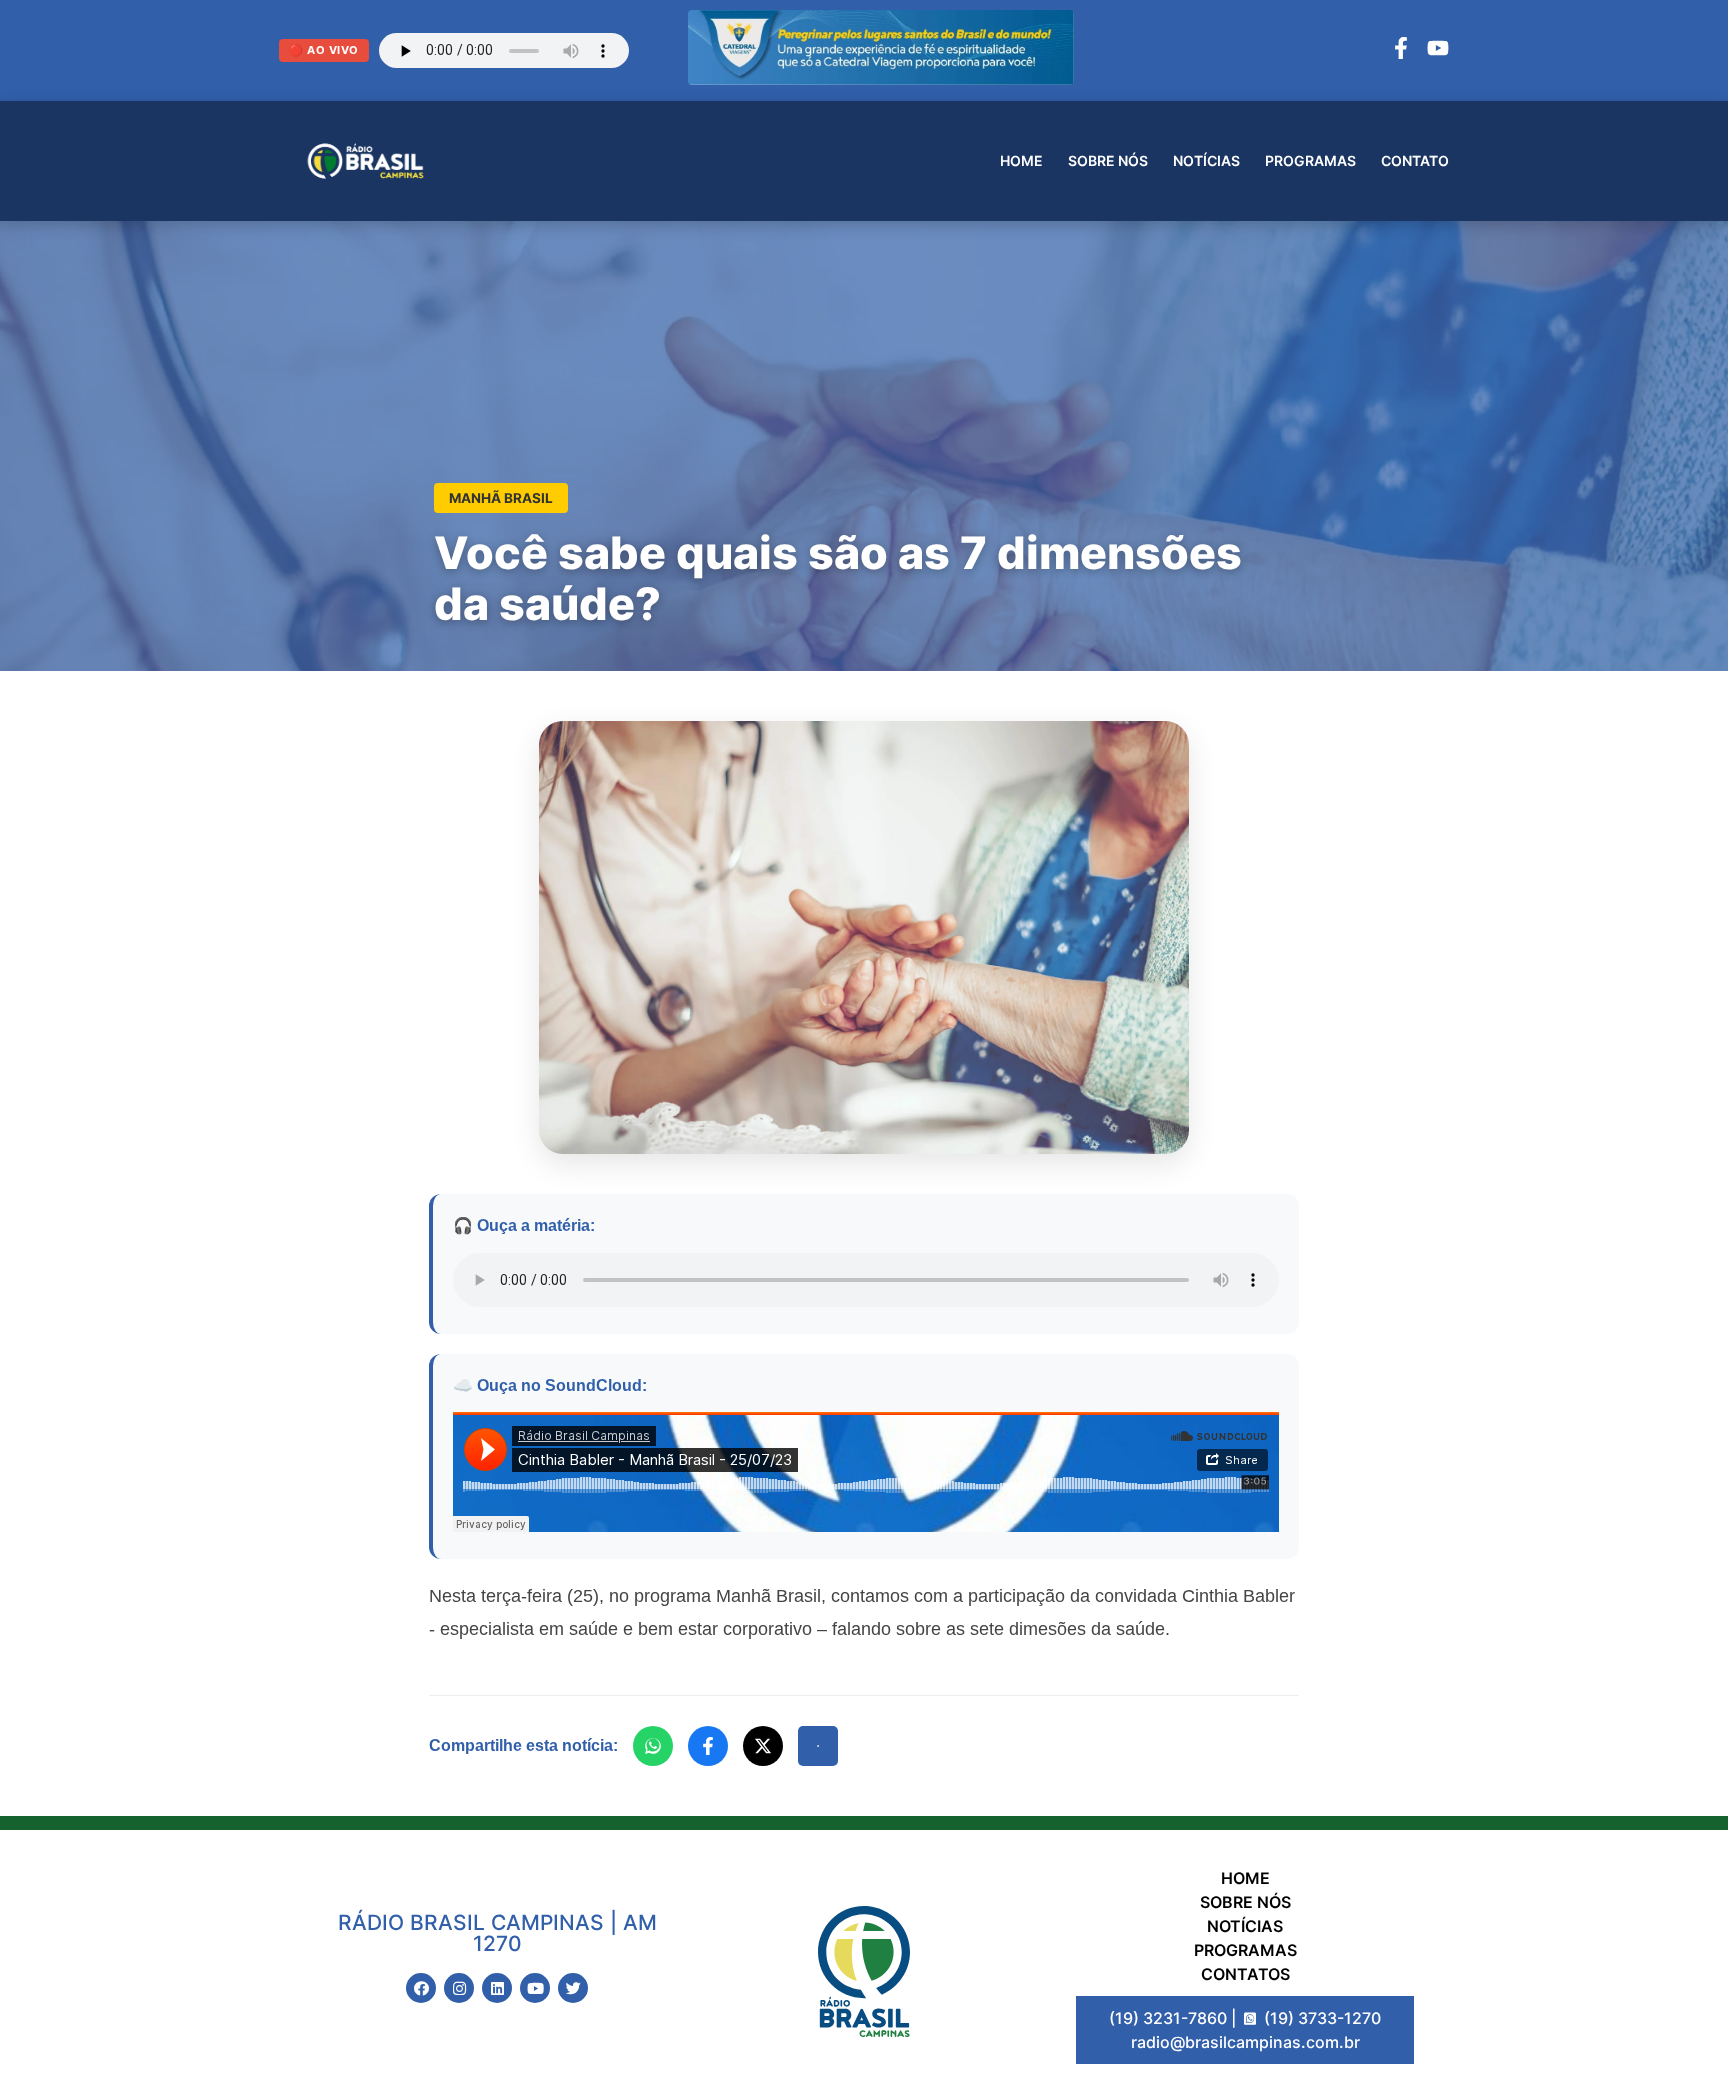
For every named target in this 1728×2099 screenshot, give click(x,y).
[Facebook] (1401, 51)
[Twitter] (573, 1988)
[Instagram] (459, 1988)
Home (1021, 160)
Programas (1310, 160)
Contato (1415, 160)
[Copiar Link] (818, 1746)
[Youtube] (535, 1988)
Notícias (1206, 160)
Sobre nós (1108, 160)
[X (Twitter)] (763, 1746)
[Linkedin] (497, 1988)
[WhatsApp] (653, 1746)
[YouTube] (1438, 51)
